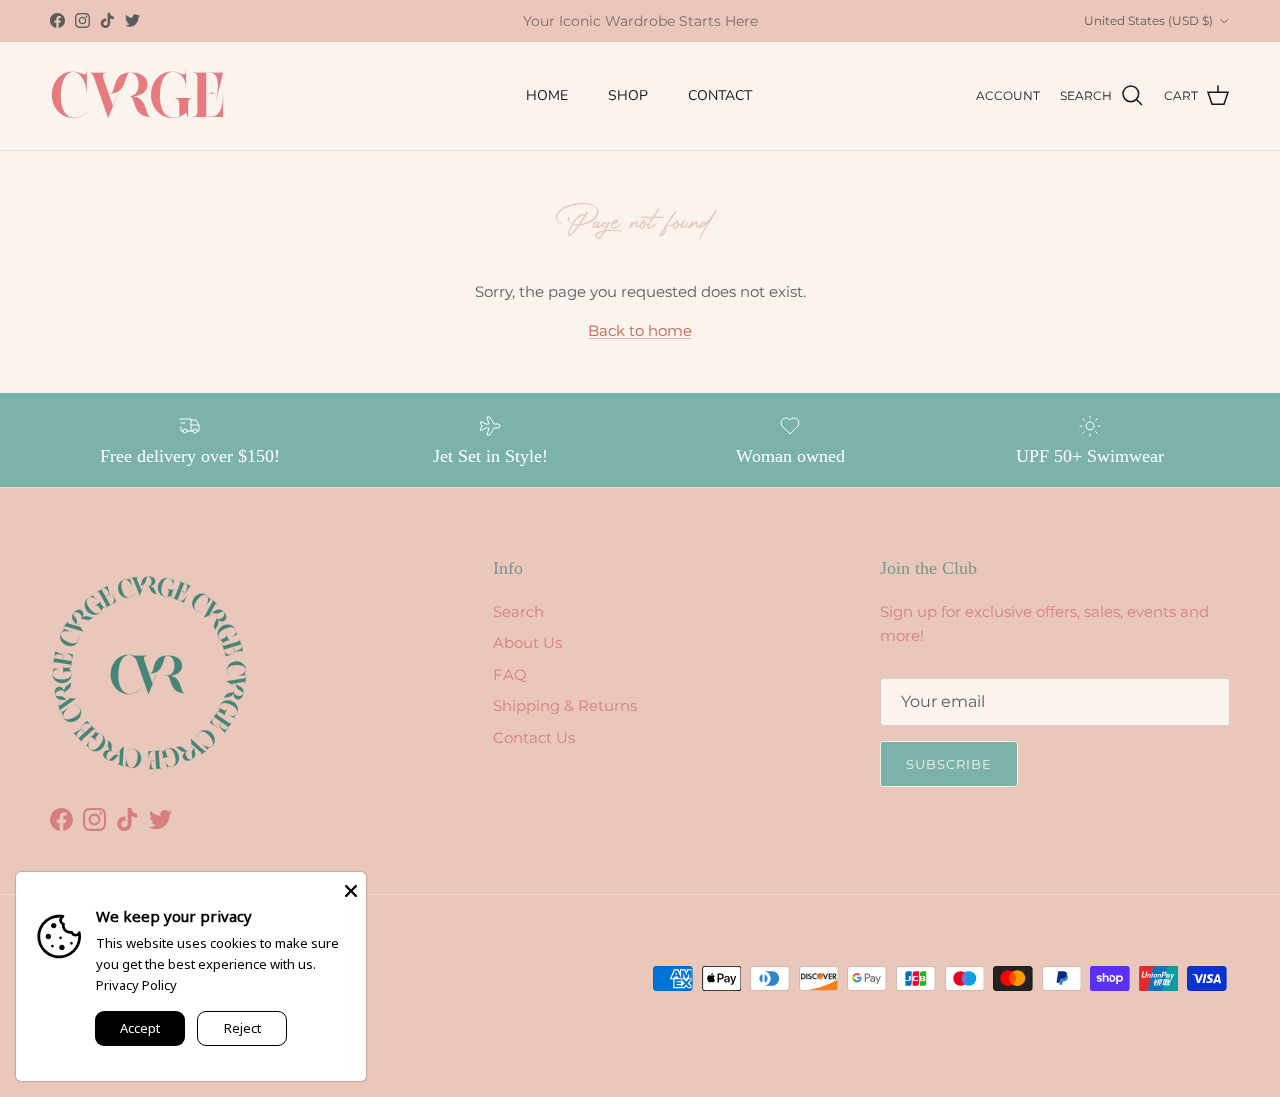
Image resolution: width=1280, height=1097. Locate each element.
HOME (547, 95)
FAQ (510, 674)
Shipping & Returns (565, 705)
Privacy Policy (136, 985)
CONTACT (720, 95)
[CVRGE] (137, 96)
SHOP (628, 95)
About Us (527, 642)
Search (518, 611)
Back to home (640, 330)
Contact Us (534, 737)
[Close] (351, 887)
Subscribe (949, 764)
